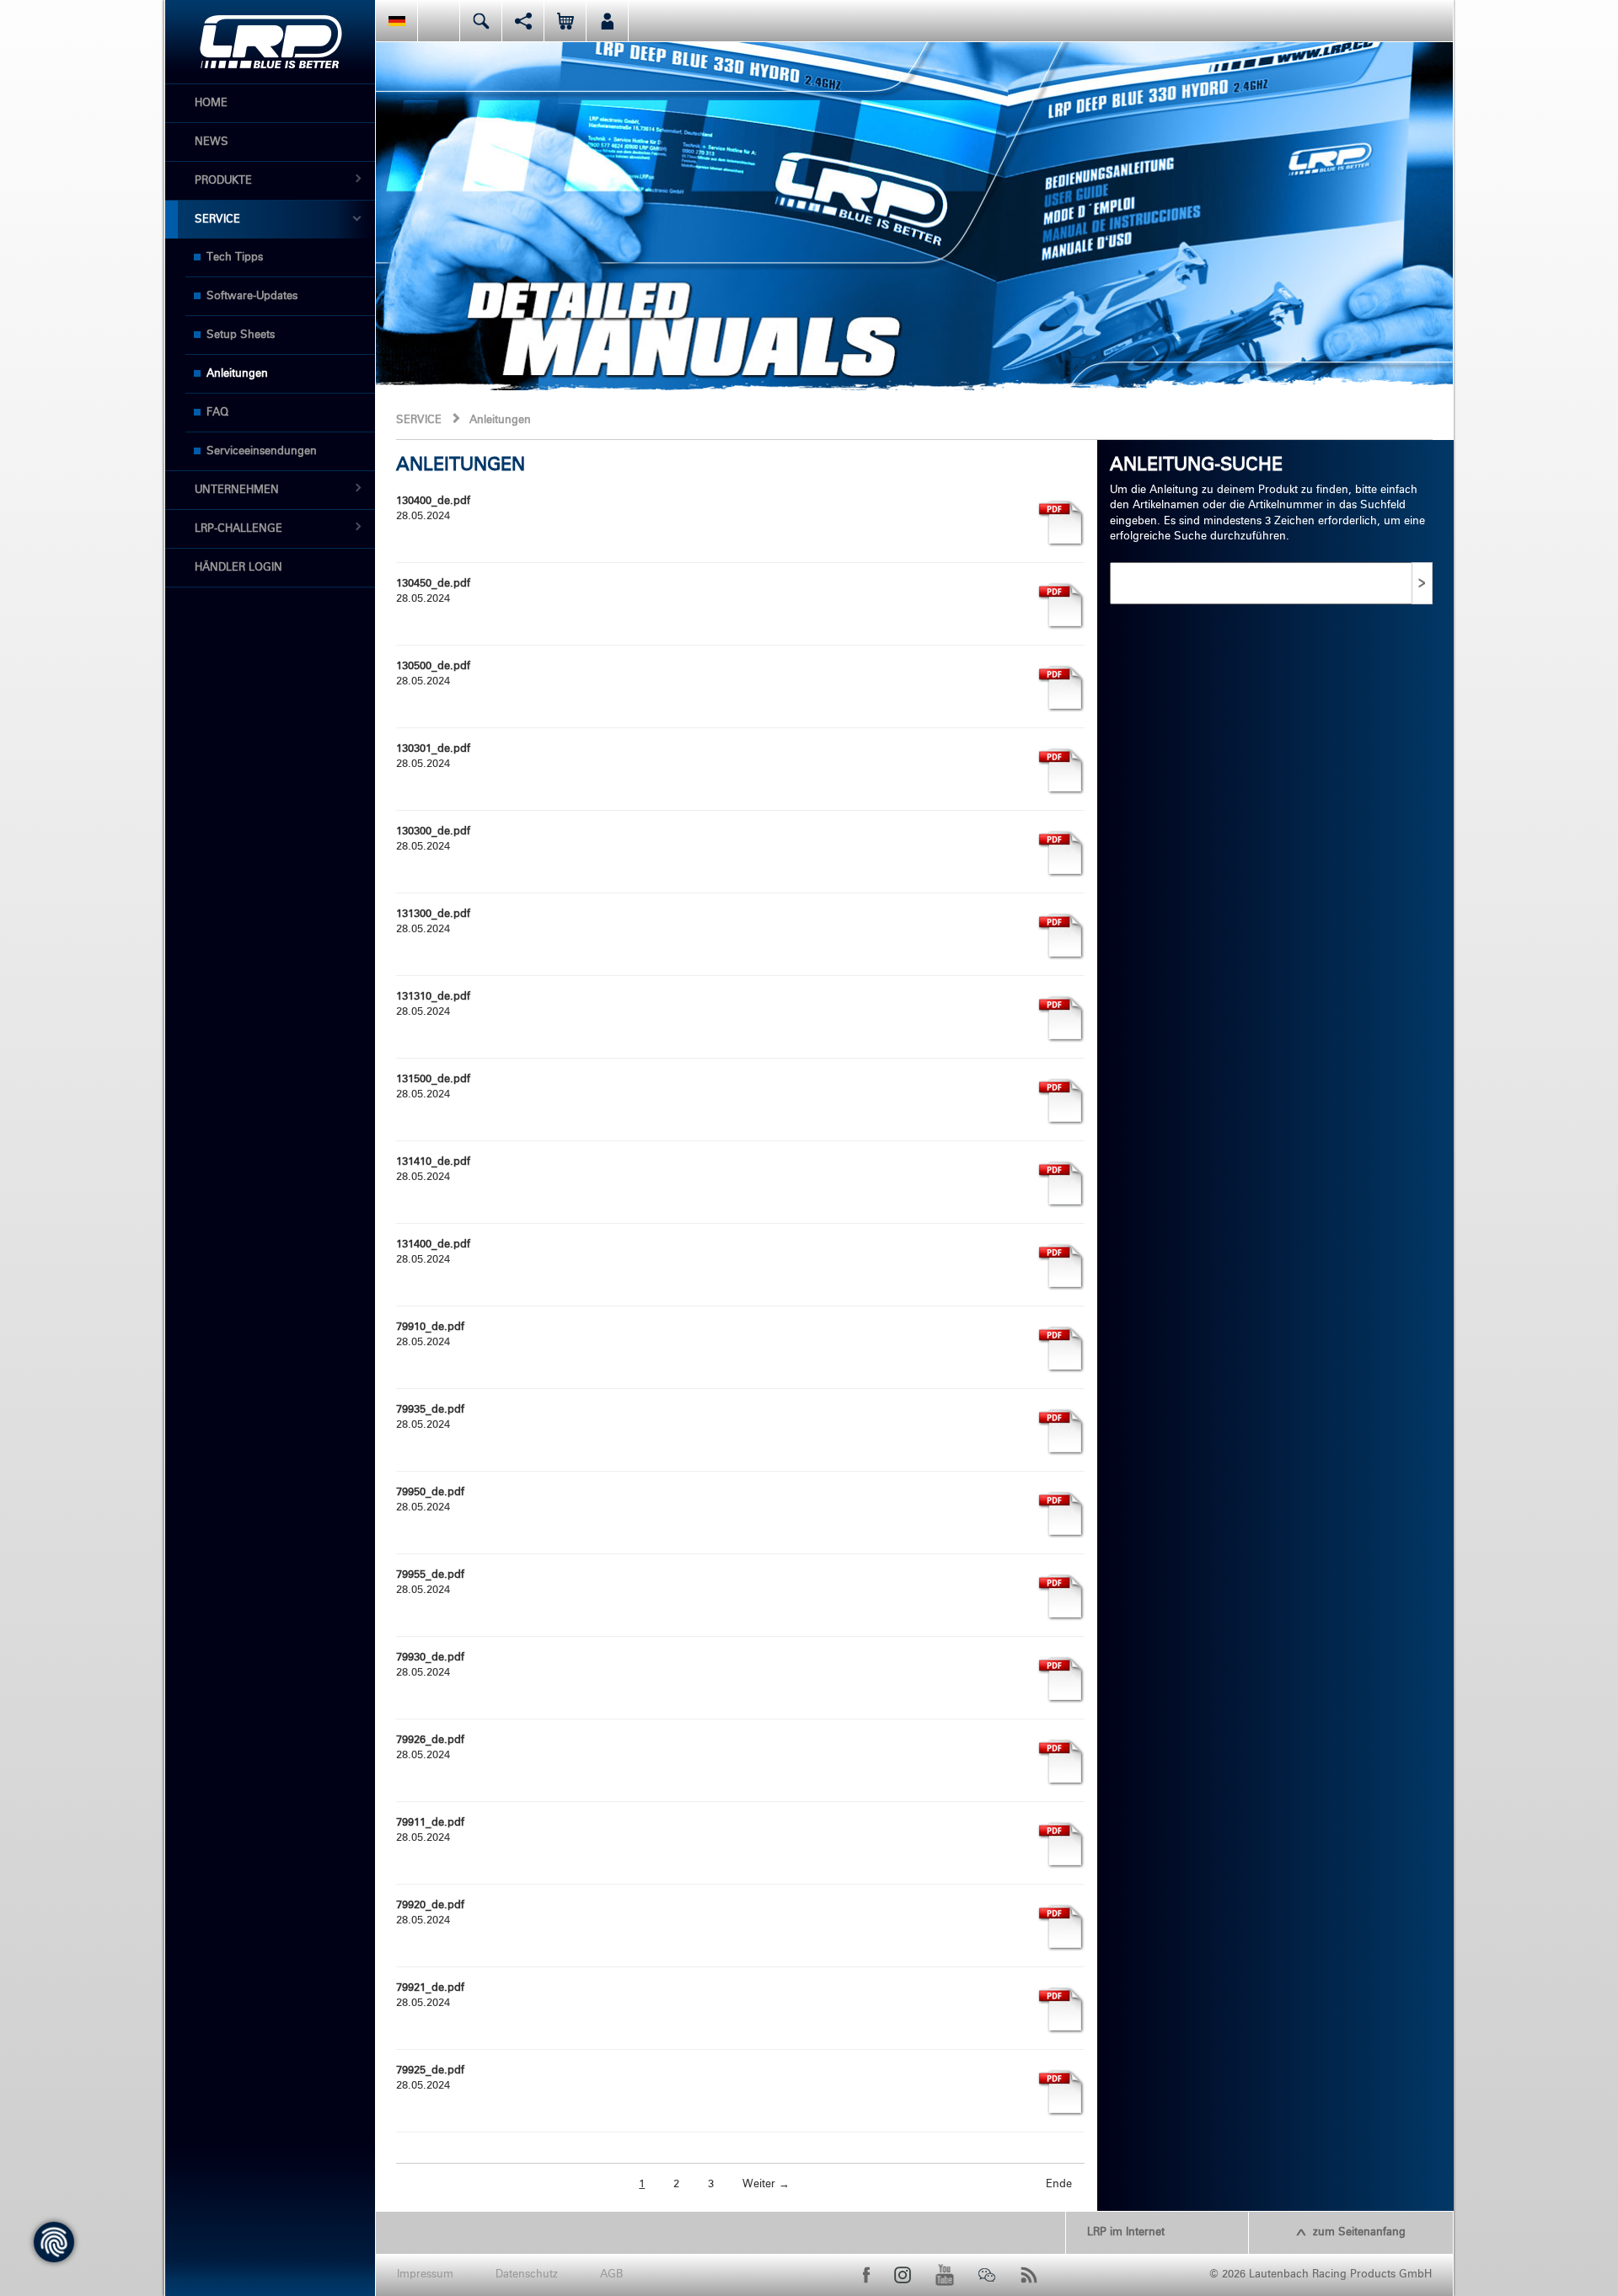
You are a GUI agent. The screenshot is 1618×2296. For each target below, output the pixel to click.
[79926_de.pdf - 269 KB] (1061, 1762)
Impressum (425, 2275)
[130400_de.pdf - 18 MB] (1061, 523)
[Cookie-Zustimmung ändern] (54, 2242)
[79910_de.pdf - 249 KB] (1061, 1349)
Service (217, 220)
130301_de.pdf (433, 749)
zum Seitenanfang (1359, 2232)
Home (211, 103)
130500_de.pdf (433, 666)
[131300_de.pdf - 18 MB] (1061, 936)
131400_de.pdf (433, 1245)
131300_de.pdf (433, 914)
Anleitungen (237, 374)
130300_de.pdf (433, 831)
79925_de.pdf (430, 2071)
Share (523, 21)
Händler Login (238, 568)
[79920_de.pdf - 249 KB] (1061, 1927)
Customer (607, 21)
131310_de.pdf (433, 997)
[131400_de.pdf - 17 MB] (1061, 1266)
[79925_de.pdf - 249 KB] (1061, 2092)
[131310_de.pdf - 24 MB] (1061, 1019)
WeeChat (987, 2275)
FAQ (217, 413)
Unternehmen (237, 490)
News (212, 142)
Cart (565, 21)
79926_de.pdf (430, 1740)
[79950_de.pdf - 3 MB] (1061, 1514)
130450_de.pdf (433, 584)
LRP (271, 42)
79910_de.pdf (430, 1327)
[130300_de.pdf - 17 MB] (1061, 853)
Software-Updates (252, 296)
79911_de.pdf (430, 1823)
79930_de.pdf (430, 1658)
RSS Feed (1029, 2275)
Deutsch (396, 21)
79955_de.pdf (430, 1575)
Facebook (866, 2275)
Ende (1059, 2184)
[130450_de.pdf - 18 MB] (1061, 606)
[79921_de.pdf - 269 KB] (1061, 2010)
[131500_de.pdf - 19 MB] (1061, 1101)
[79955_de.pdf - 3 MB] (1061, 1597)
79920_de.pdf (430, 1905)
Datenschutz (527, 2275)
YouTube (945, 2275)
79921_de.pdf (430, 1988)
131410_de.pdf (433, 1162)
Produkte (223, 181)
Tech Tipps (235, 257)
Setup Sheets (241, 335)
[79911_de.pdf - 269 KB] (1061, 1845)
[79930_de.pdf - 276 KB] (1061, 1679)
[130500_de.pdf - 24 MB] (1061, 688)
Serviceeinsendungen (262, 451)
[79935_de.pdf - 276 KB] (1061, 1432)
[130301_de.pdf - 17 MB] (1061, 771)
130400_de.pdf (433, 501)
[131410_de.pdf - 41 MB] (1061, 1184)
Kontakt (439, 21)
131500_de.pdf (433, 1079)
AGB (611, 2275)
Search (481, 21)
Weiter (766, 2184)
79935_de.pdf (430, 1410)
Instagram (903, 2275)
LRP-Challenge (238, 529)
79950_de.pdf (430, 1492)
